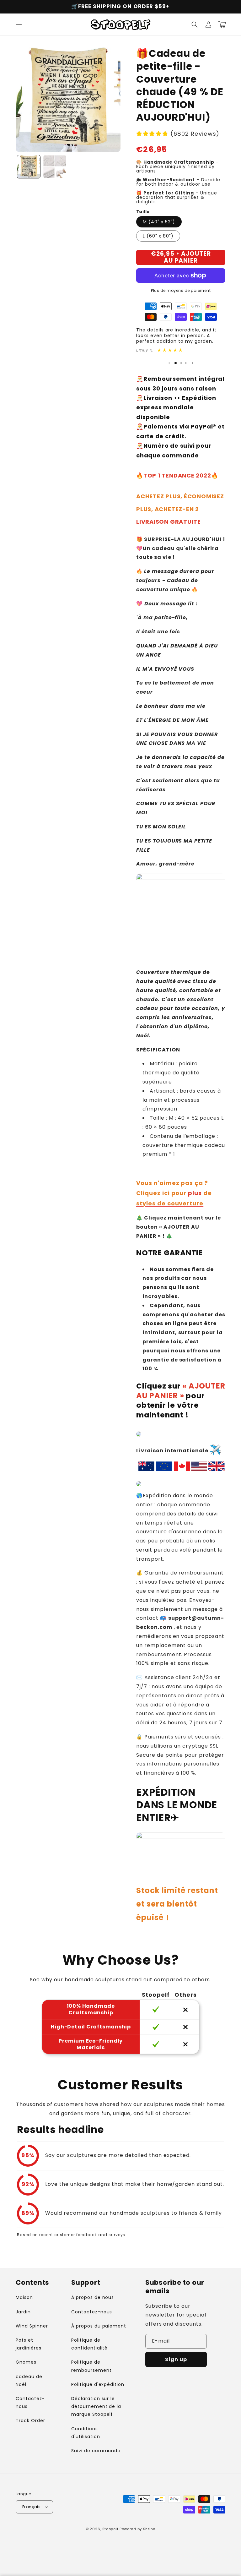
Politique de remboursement (91, 2366)
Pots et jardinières (29, 2344)
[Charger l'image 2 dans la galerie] (55, 167)
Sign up (176, 2359)
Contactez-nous (30, 2402)
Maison (24, 2297)
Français (31, 2507)
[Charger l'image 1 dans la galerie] (29, 167)
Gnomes (26, 2362)
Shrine (149, 2529)
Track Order (30, 2420)
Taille (143, 212)
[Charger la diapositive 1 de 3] (176, 363)
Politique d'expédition (98, 2384)
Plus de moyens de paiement (181, 290)
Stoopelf (110, 2529)
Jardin (23, 2312)
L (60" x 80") (158, 236)
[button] (19, 25)
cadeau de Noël (29, 2380)
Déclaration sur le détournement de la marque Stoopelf (96, 2406)
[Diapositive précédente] (169, 363)
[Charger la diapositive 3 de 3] (186, 363)
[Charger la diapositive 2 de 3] (181, 363)
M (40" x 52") (159, 222)
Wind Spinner (32, 2326)
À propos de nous (93, 2297)
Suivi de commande (96, 2451)
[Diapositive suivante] (193, 363)
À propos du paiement (99, 2326)
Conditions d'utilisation (86, 2433)
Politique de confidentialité (89, 2344)
